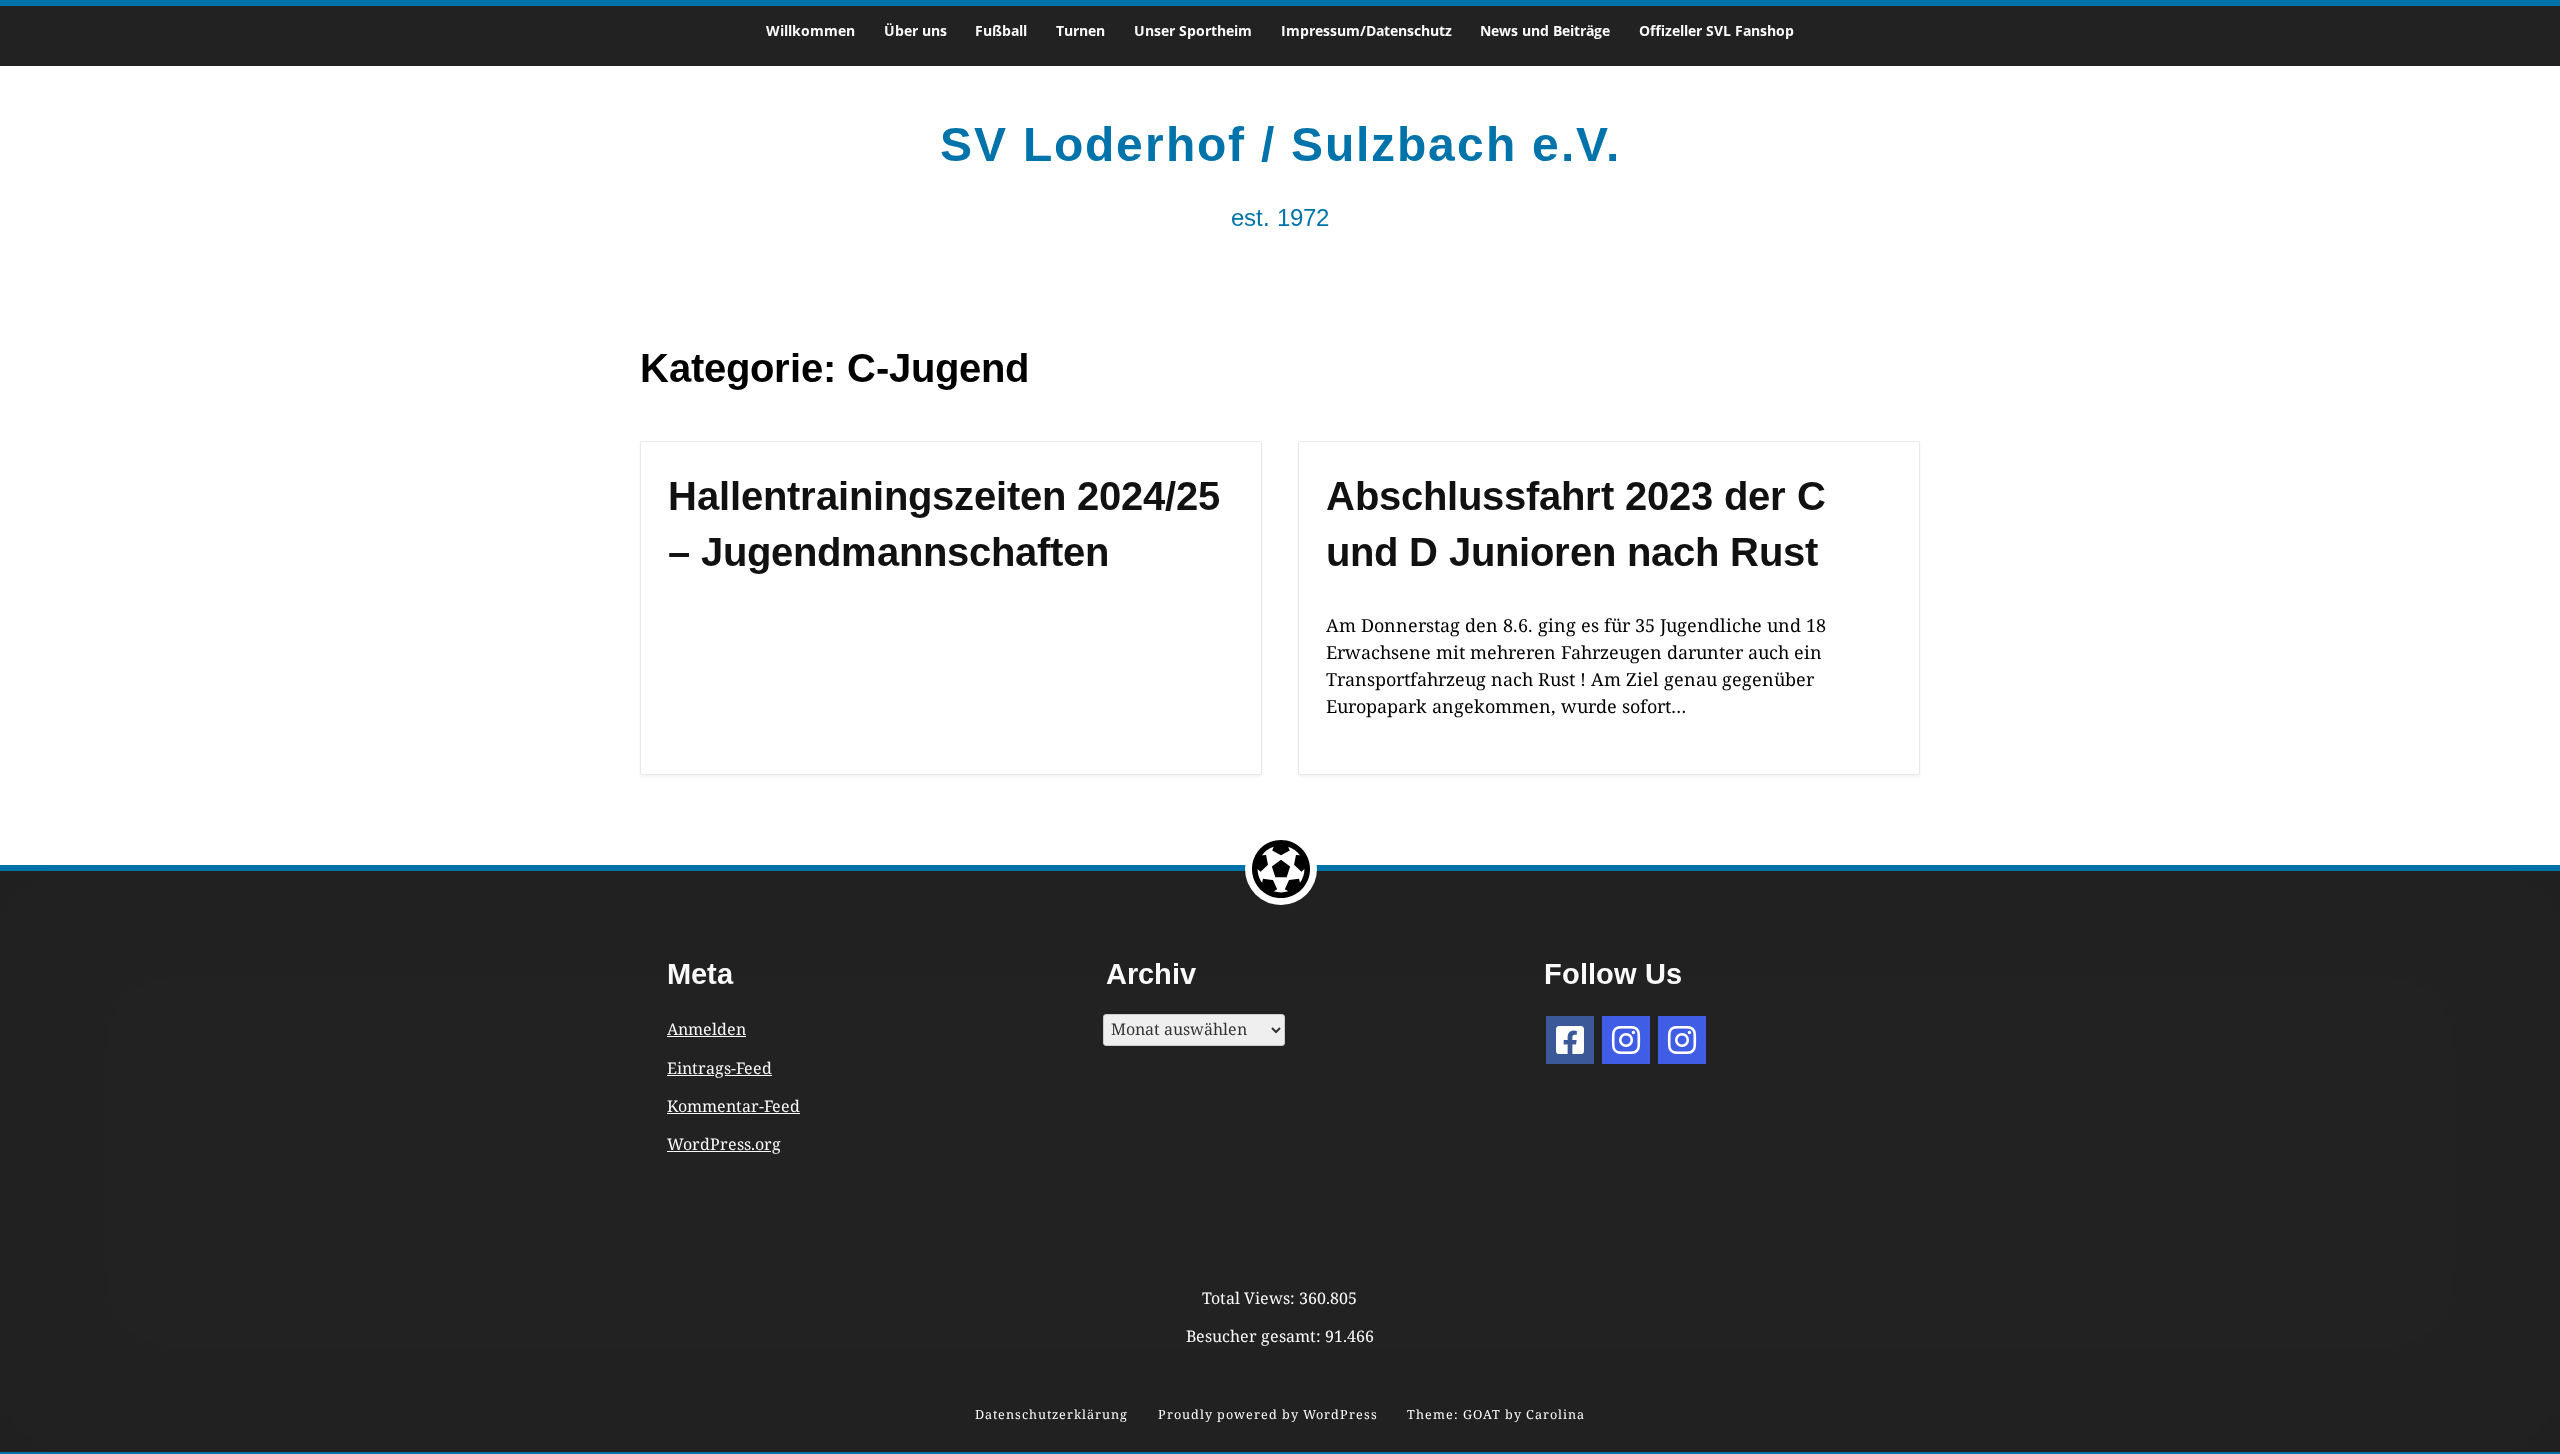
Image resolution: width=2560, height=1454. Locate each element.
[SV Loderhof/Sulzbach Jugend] (1626, 1040)
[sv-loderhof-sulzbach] (1682, 1040)
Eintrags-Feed (719, 1068)
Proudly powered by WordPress (1268, 1414)
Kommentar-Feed (733, 1106)
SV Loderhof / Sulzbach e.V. (1280, 144)
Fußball (1001, 30)
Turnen (1080, 30)
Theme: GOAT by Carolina (1496, 1414)
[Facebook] (1570, 1040)
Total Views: (1250, 1298)
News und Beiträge (1545, 30)
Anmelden (706, 1029)
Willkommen (810, 30)
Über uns (915, 30)
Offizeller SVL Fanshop (1716, 30)
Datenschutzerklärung (1051, 1414)
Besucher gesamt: (1255, 1336)
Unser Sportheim (1193, 30)
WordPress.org (724, 1144)
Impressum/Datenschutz (1366, 30)
